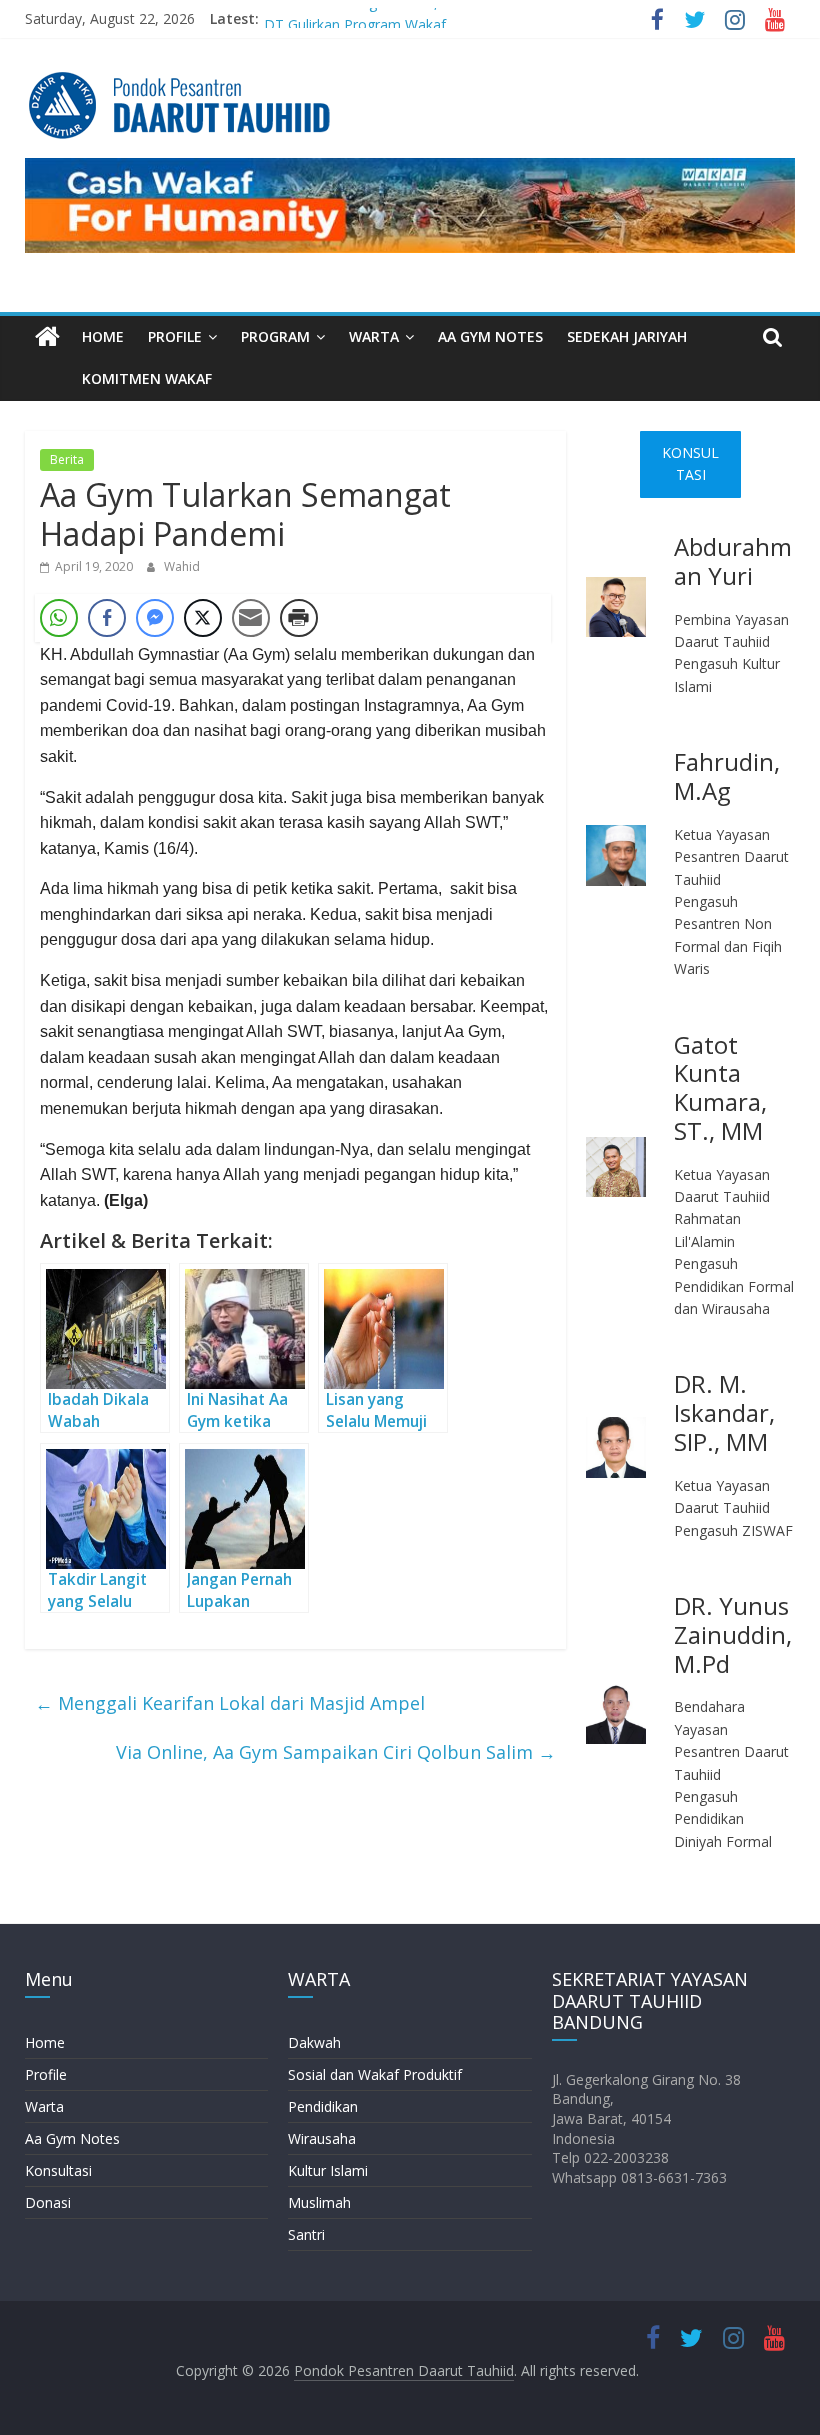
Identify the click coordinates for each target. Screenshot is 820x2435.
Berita (67, 459)
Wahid (182, 566)
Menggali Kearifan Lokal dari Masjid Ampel (230, 1703)
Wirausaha (322, 2138)
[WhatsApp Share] (59, 618)
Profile (46, 2074)
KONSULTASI (690, 463)
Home (45, 2042)
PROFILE (175, 336)
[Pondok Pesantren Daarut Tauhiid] (47, 337)
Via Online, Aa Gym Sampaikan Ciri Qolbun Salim (336, 1752)
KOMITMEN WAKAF (147, 378)
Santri (306, 2234)
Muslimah (319, 2202)
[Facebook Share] (107, 618)
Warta (44, 2106)
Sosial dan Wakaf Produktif (375, 2074)
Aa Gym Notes (72, 2138)
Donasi (48, 2202)
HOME (103, 336)
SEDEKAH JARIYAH (627, 336)
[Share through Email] (251, 618)
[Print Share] (299, 618)
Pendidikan (323, 2106)
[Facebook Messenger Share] (155, 618)
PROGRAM (275, 336)
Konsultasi (58, 2170)
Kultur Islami (328, 2170)
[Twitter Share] (203, 618)
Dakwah (314, 2042)
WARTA (374, 336)
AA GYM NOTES (490, 336)
